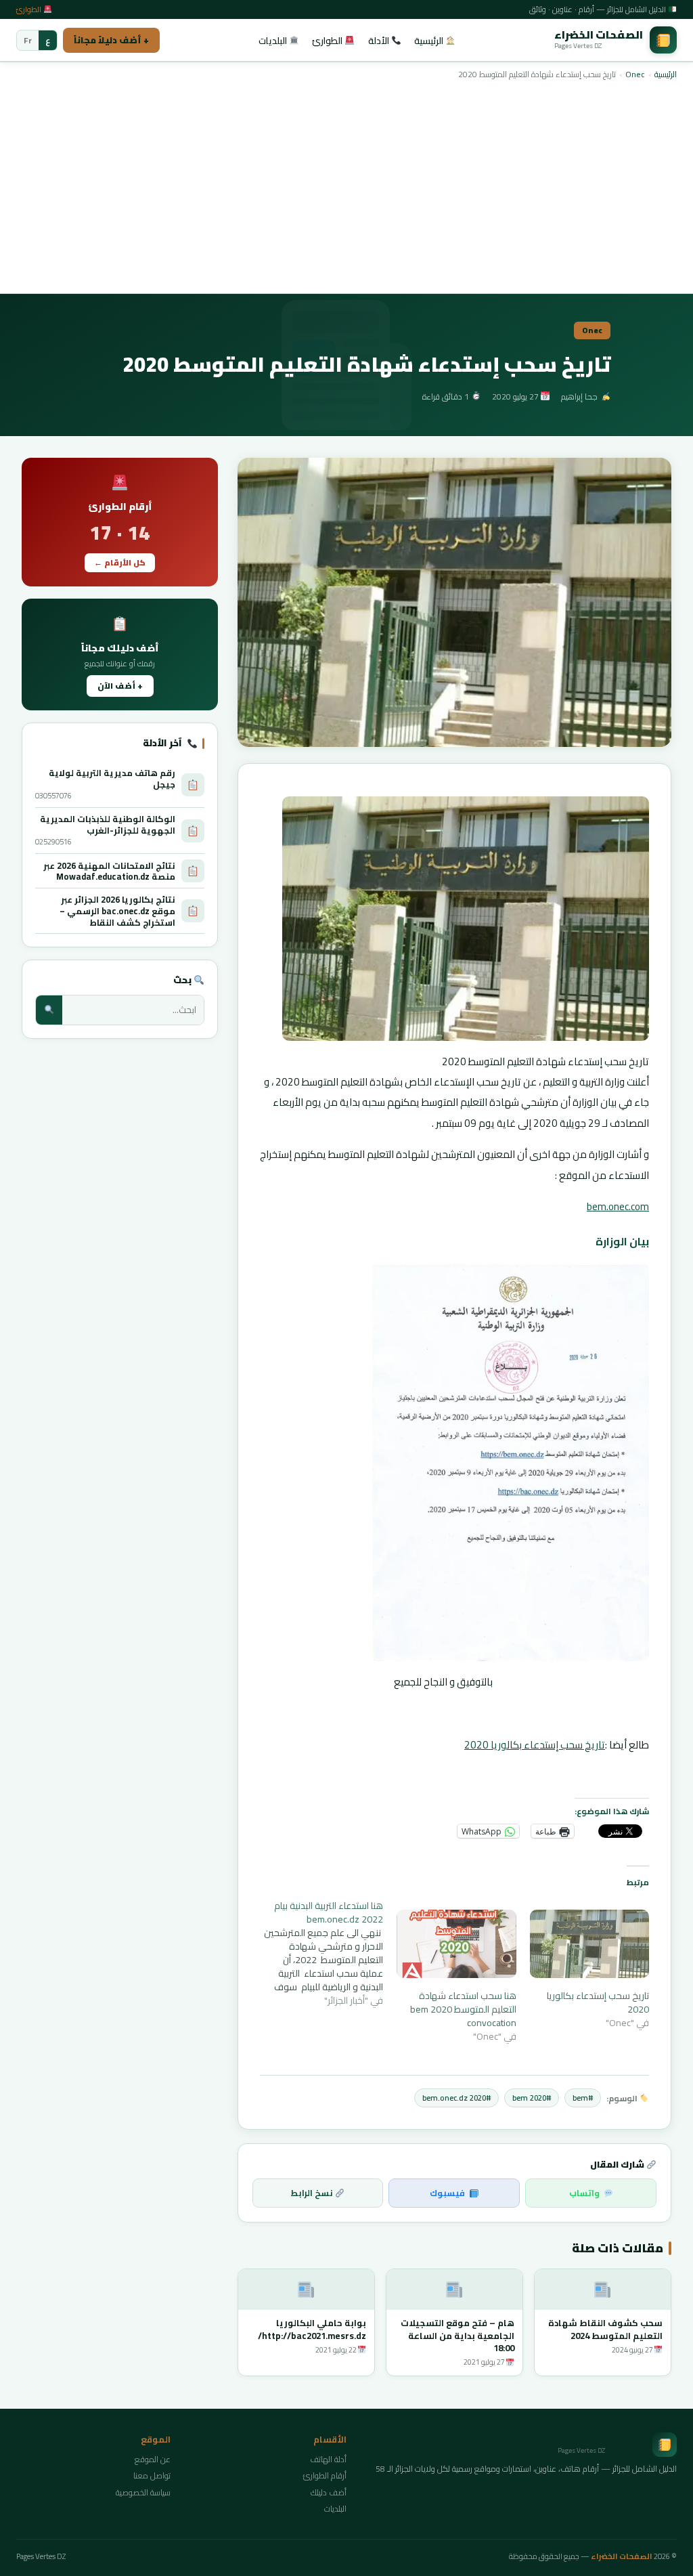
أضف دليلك (329, 2492)
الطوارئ (30, 9)
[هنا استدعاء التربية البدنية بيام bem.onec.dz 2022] (317, 1953)
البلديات (274, 41)
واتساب (584, 2193)
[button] (454, 602)
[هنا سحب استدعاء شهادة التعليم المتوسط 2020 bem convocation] (456, 1944)
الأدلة (380, 41)
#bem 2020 (532, 2098)
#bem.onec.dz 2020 (456, 2098)
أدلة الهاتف (328, 2459)
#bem (583, 2098)
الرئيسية (430, 41)
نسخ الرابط (313, 2193)
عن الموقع (153, 2459)
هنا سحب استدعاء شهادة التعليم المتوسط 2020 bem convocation (463, 2009)
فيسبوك (447, 2193)
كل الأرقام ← (120, 563)
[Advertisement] (346, 186)
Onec (635, 74)
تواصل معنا (152, 2475)
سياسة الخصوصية (143, 2492)
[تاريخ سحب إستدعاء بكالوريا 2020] (589, 1944)
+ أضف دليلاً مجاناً (111, 40)
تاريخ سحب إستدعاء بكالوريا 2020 (535, 1745)
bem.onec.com (618, 1206)
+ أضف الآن (120, 686)
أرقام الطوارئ (325, 2475)
